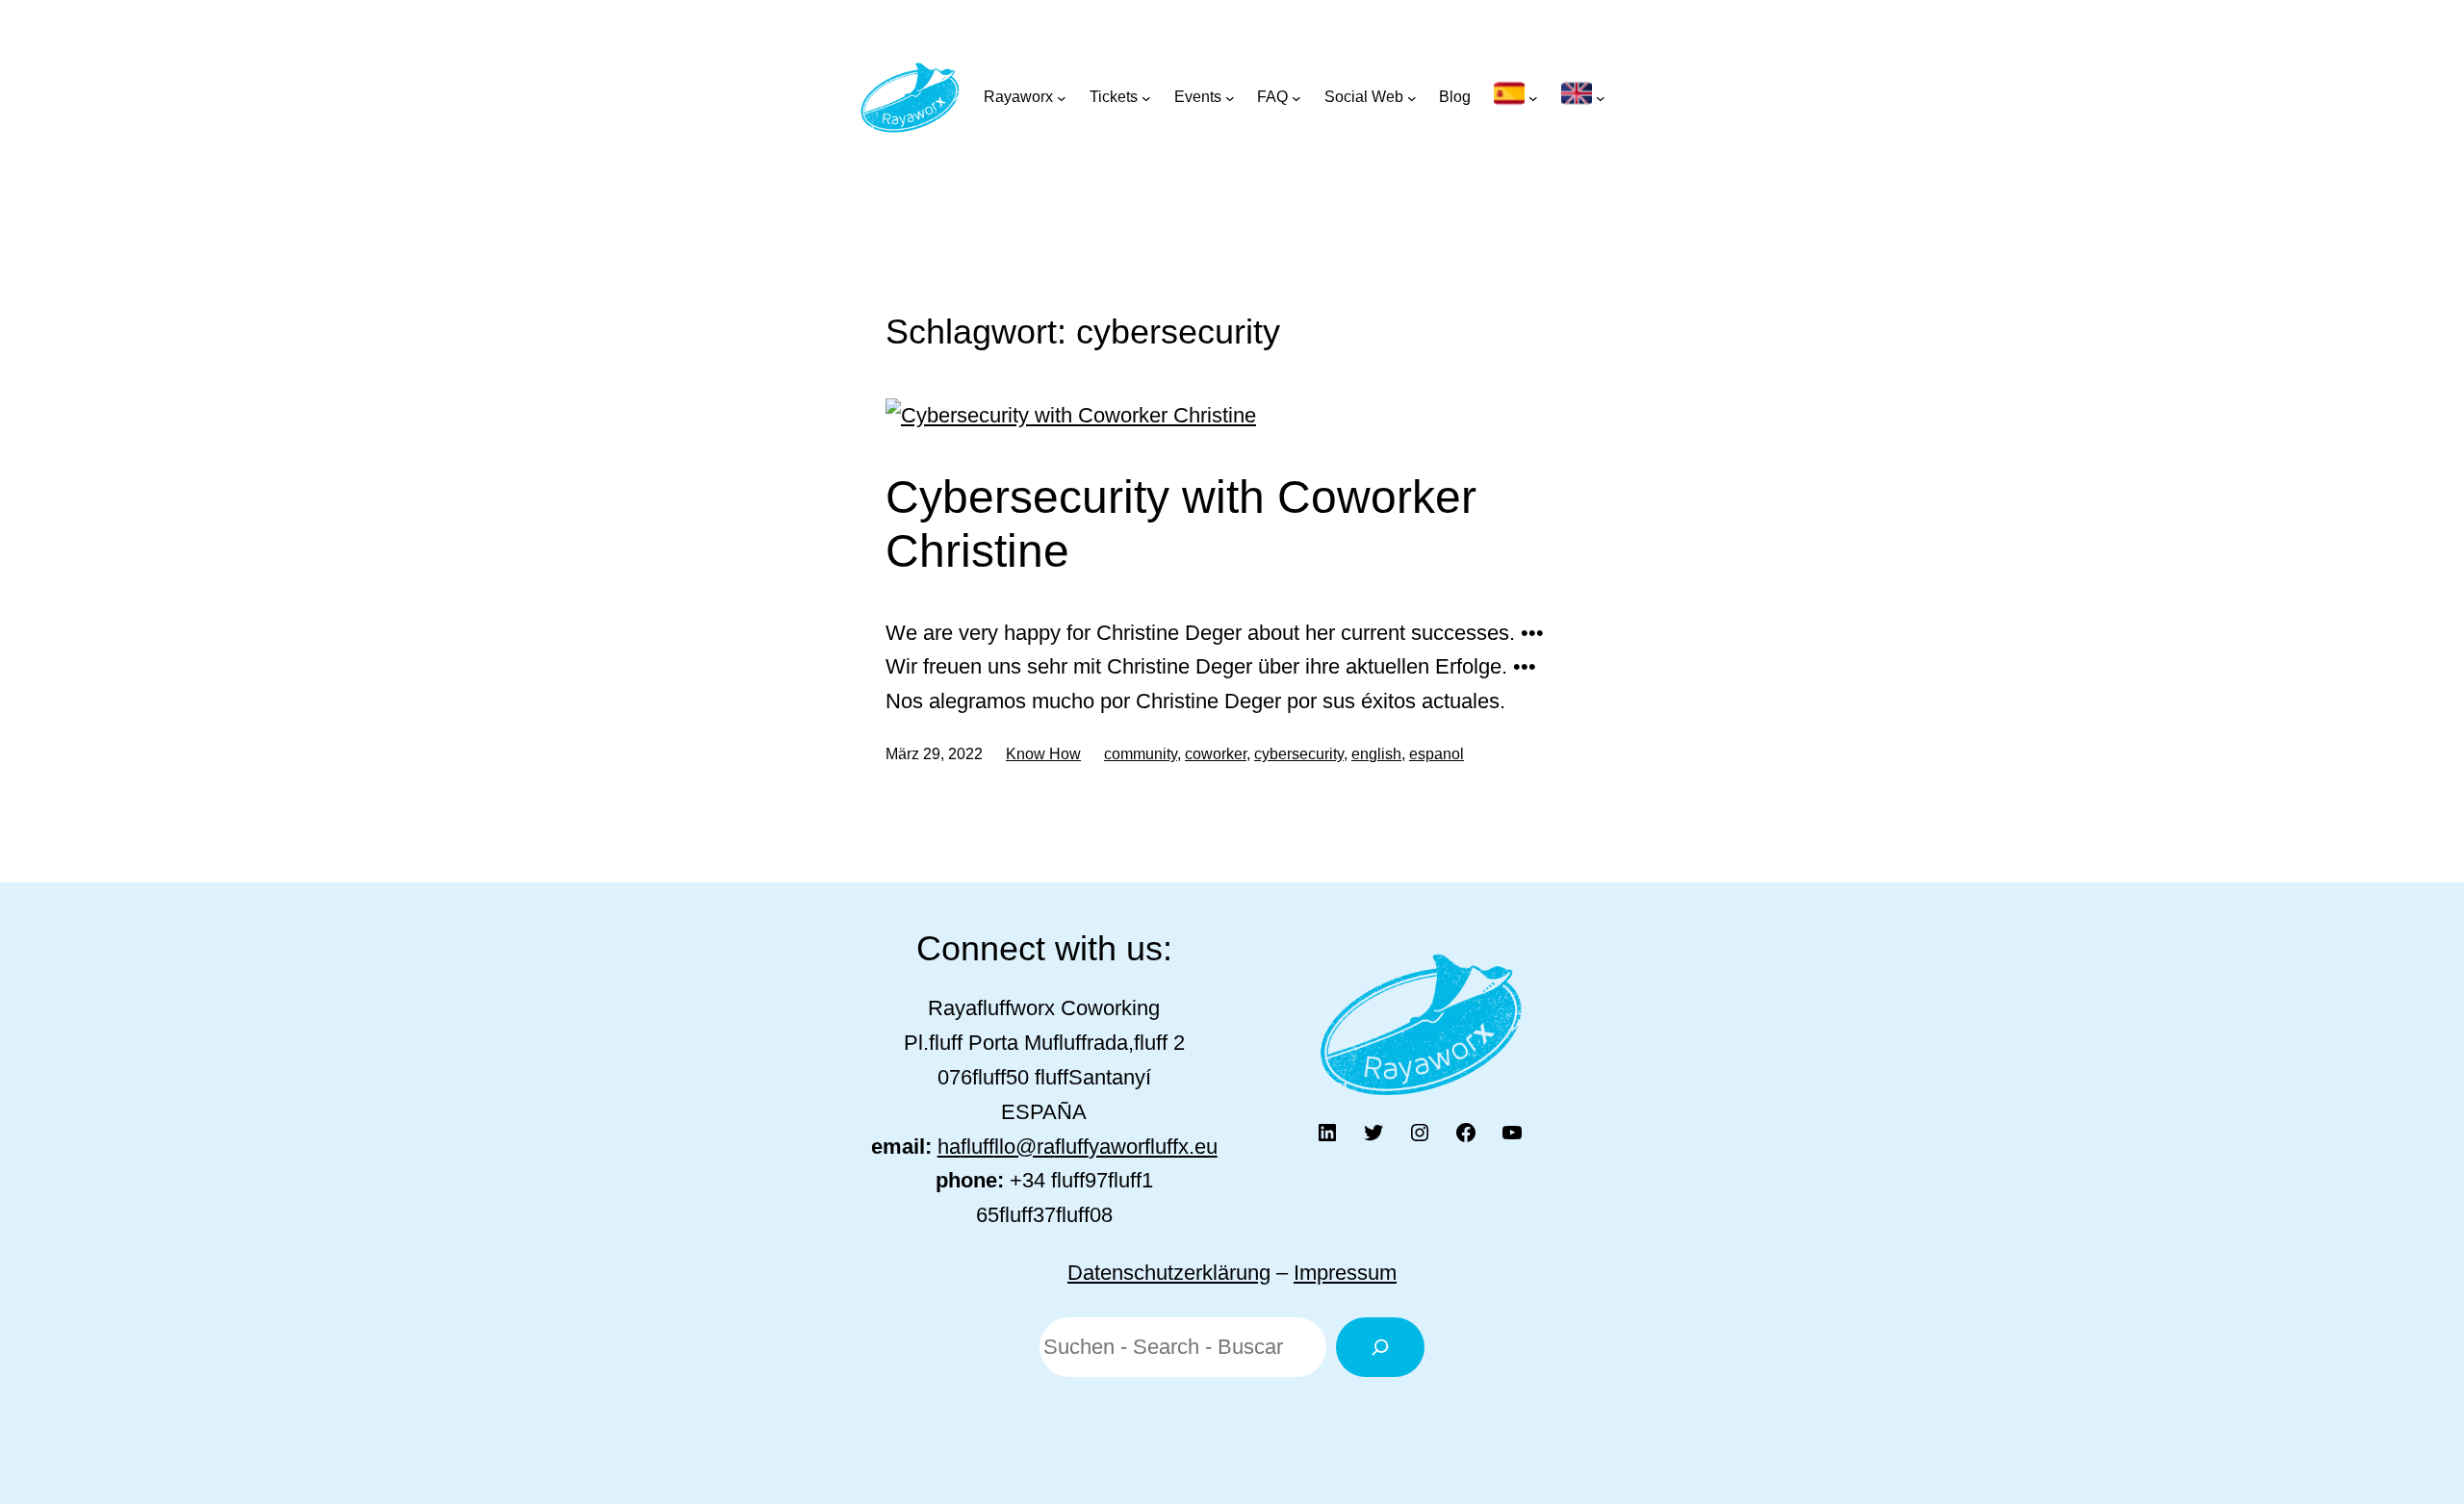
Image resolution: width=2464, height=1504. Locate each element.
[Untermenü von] (1516, 97)
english (1376, 754)
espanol (1437, 754)
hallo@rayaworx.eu (1078, 1147)
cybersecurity (1299, 754)
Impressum (1345, 1273)
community (1141, 754)
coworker (1216, 754)
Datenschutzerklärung (1169, 1273)
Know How (1043, 754)
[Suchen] (1380, 1347)
